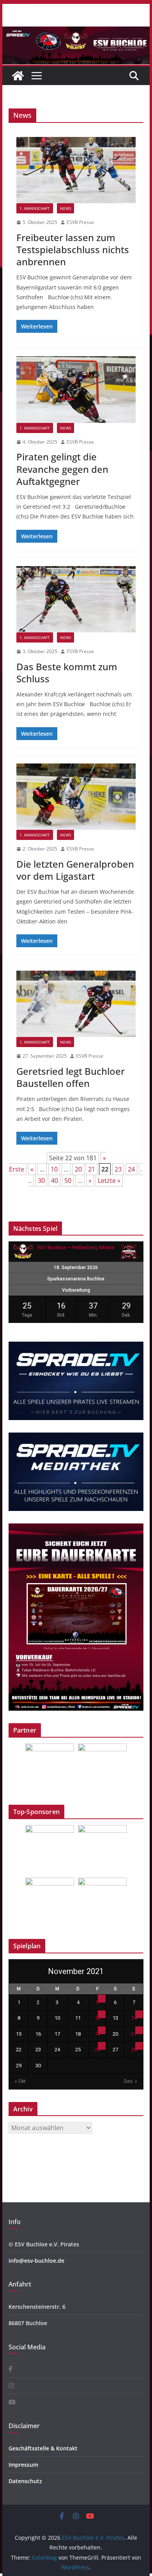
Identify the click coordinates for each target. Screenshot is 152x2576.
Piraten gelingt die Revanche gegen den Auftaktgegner (62, 469)
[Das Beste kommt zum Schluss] (76, 599)
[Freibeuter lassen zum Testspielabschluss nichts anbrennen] (76, 170)
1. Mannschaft (35, 208)
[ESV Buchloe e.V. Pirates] (76, 32)
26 (97, 2050)
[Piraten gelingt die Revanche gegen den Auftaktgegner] (76, 389)
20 (78, 1169)
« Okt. (21, 2081)
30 (41, 1181)
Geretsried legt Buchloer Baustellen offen (71, 1077)
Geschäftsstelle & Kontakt (43, 2448)
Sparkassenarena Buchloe (76, 1279)
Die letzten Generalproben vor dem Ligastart (75, 870)
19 (97, 2034)
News (65, 208)
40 (55, 1181)
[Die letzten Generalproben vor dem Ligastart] (76, 797)
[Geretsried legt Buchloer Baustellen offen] (76, 1004)
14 (134, 2018)
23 (118, 1169)
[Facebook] (11, 2369)
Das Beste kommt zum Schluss (67, 673)
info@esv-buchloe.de (36, 2261)
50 (68, 1181)
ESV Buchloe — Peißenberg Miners (76, 1247)
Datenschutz (25, 2481)
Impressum (23, 2465)
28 (134, 2050)
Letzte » (109, 1181)
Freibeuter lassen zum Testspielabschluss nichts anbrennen (73, 249)
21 (92, 1169)
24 (131, 1169)
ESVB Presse (80, 222)
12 (97, 2018)
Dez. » (131, 2081)
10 (54, 1169)
